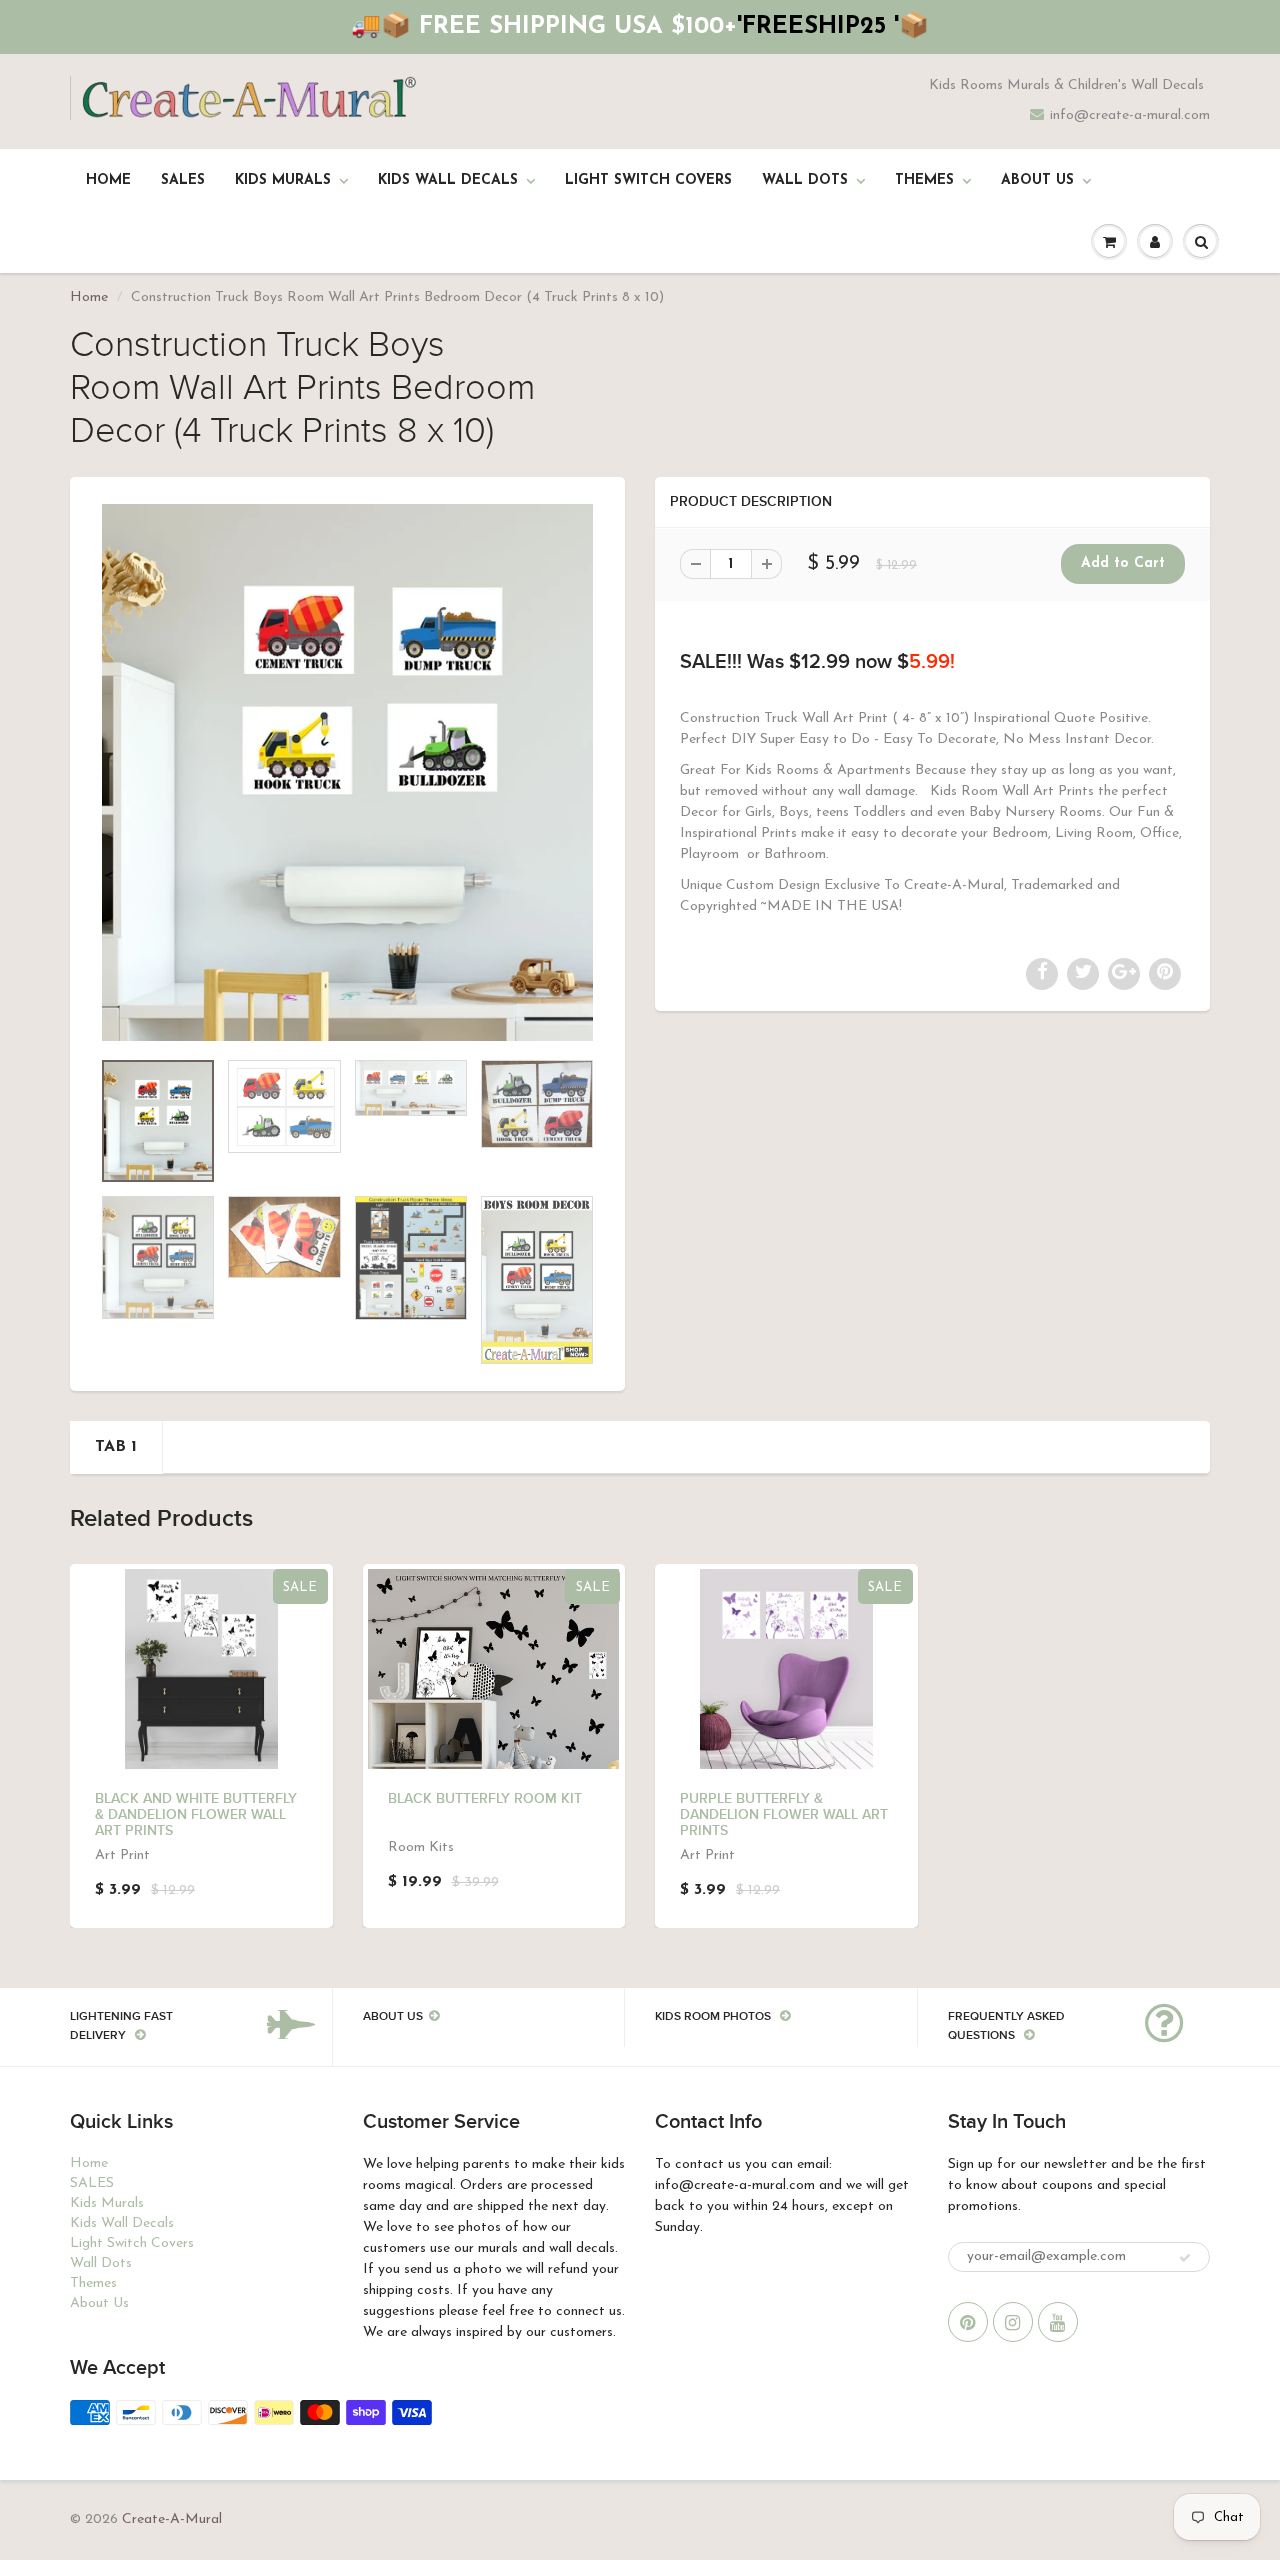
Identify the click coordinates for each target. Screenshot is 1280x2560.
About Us (1037, 180)
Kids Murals (283, 180)
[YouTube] (1058, 2322)
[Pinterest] (968, 2322)
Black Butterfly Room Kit (485, 1799)
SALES (183, 180)
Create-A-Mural (172, 2519)
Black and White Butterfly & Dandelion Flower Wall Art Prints (196, 1815)
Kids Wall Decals (448, 180)
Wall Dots (805, 180)
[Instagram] (1013, 2322)
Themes (924, 180)
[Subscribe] (1185, 2258)
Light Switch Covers (648, 180)
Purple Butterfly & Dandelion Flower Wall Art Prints (784, 1815)
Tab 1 (116, 1447)
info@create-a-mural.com (1130, 115)
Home (108, 180)
